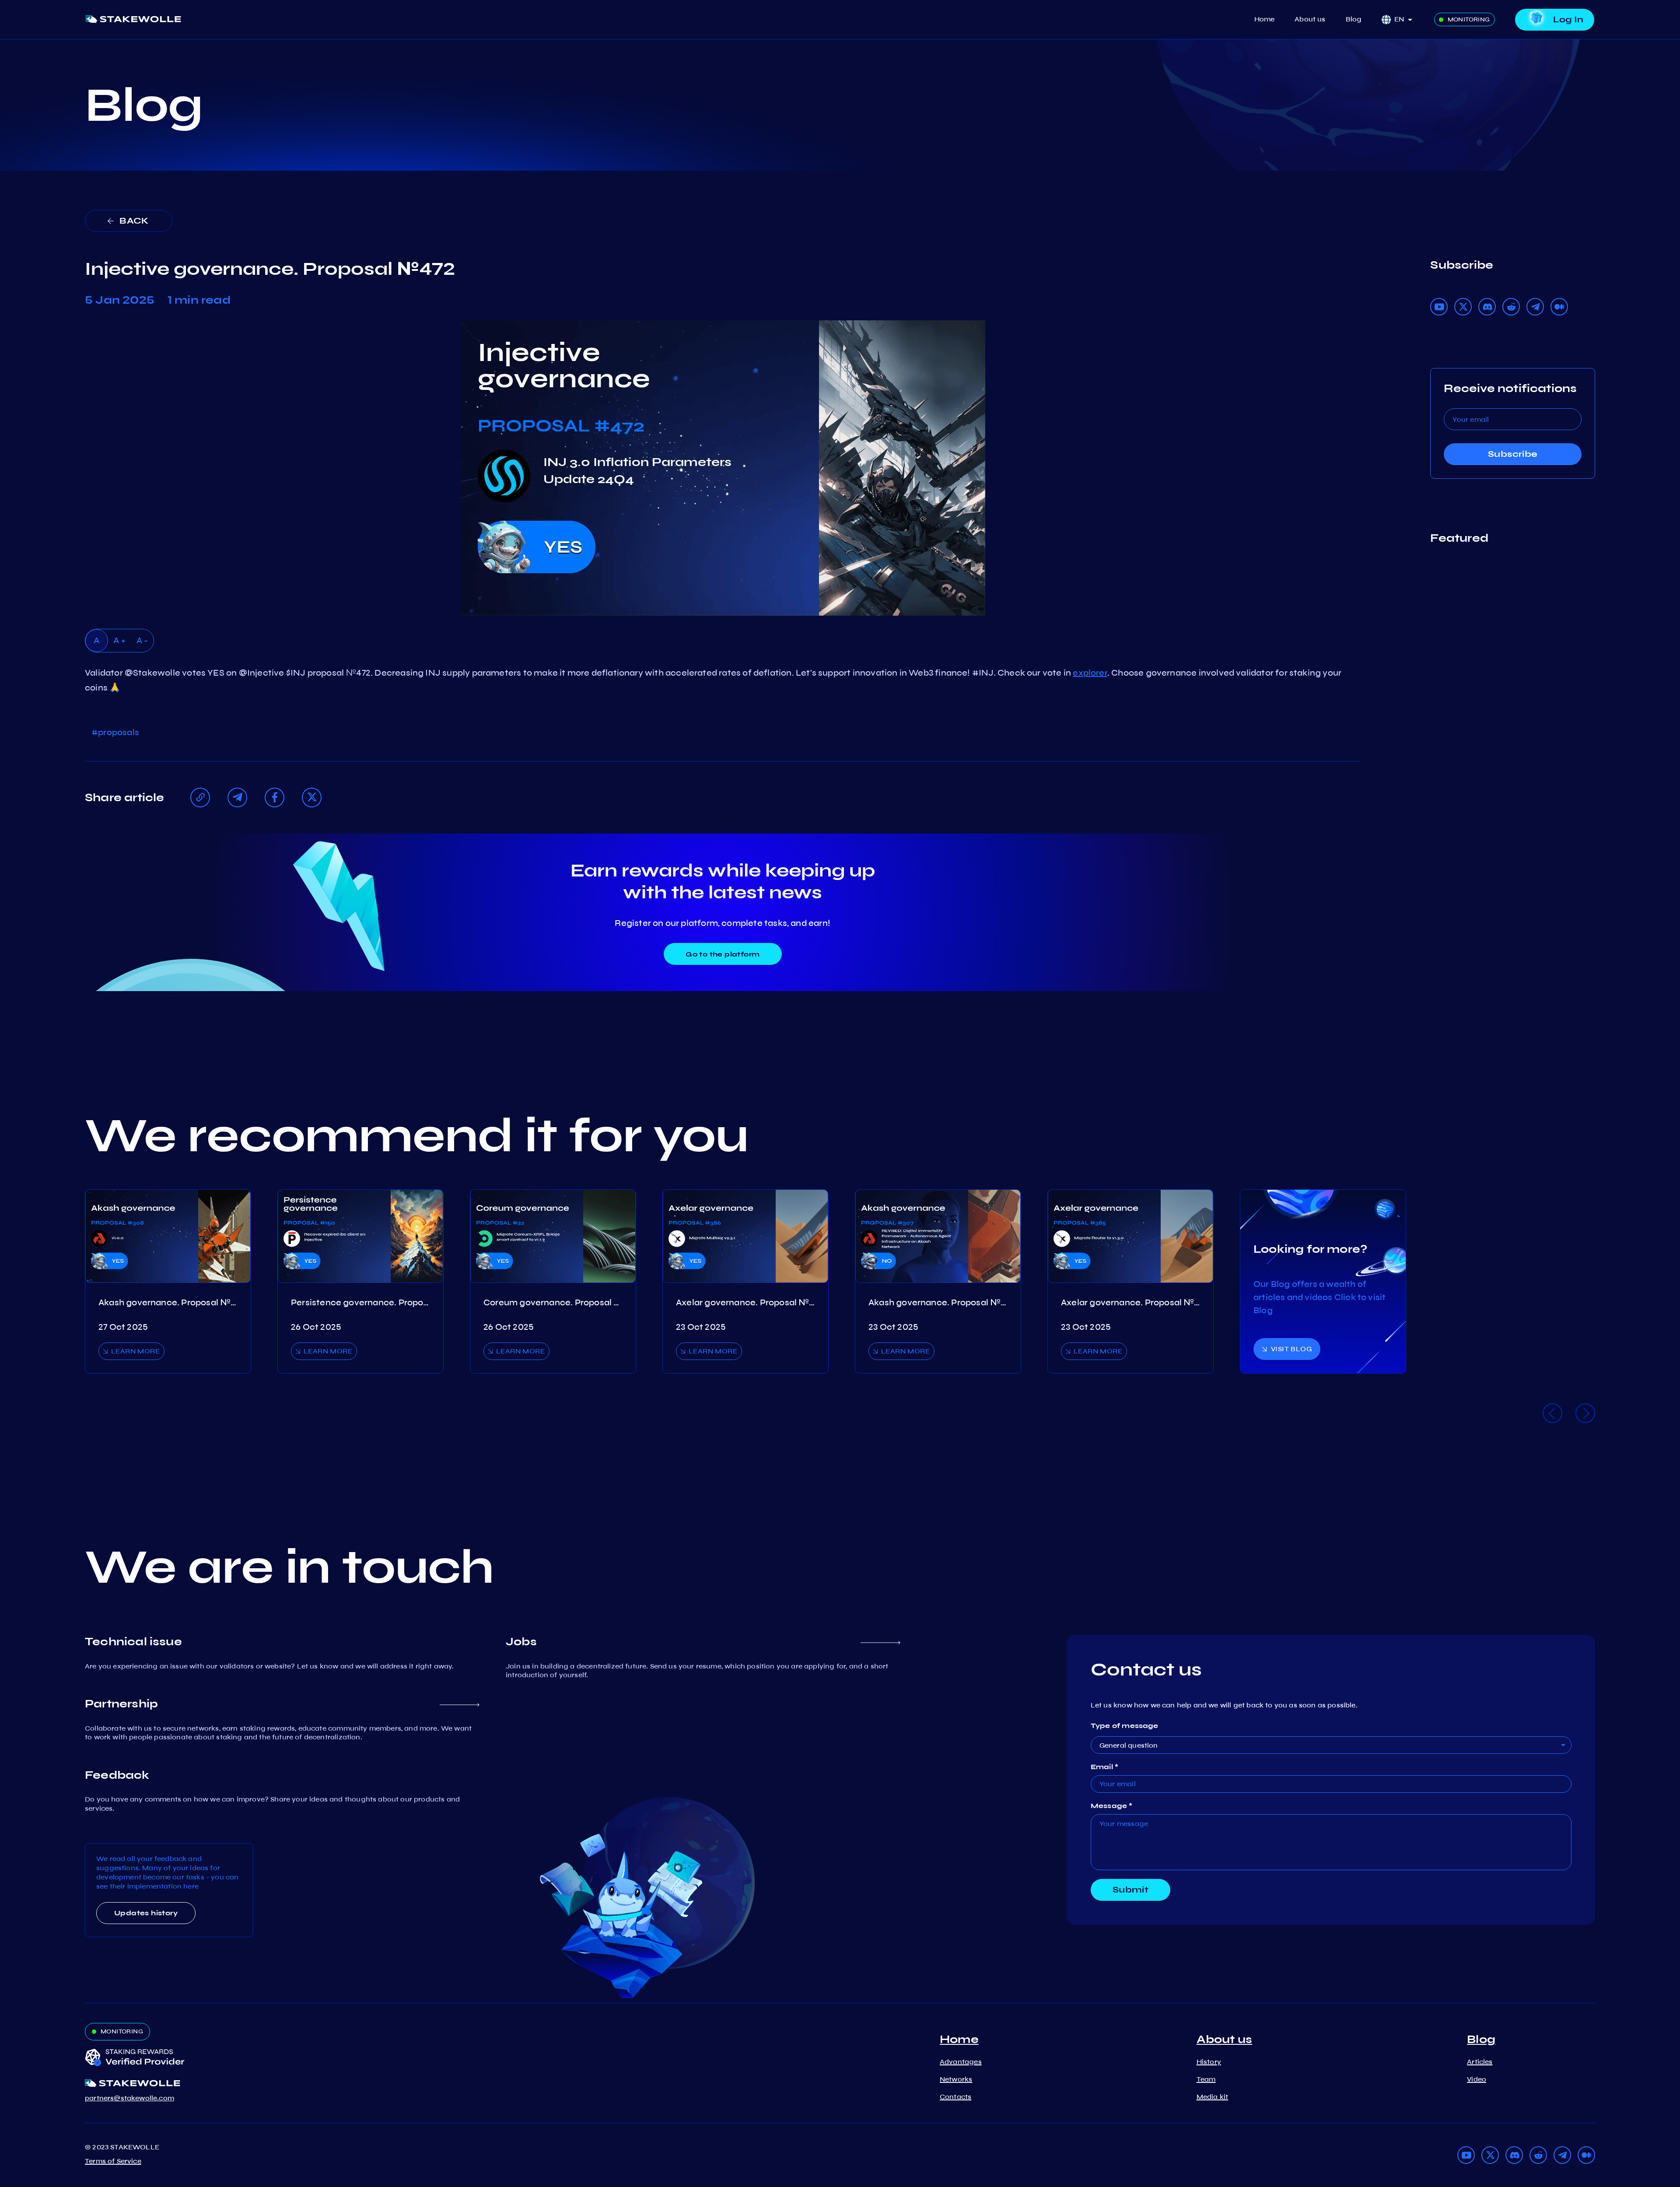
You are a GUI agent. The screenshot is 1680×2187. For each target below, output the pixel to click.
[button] (1406, 19)
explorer (1090, 673)
